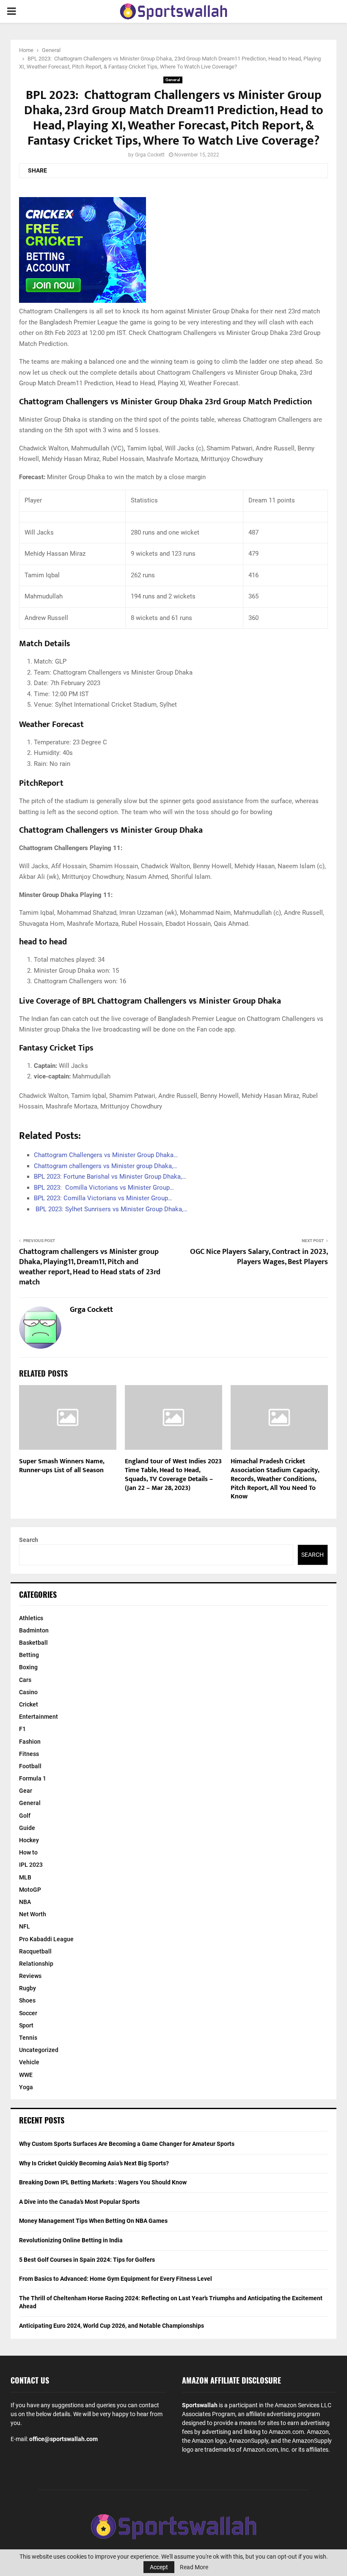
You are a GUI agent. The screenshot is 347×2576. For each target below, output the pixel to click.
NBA (25, 1902)
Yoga (26, 2087)
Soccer (28, 2013)
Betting (29, 1655)
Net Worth (33, 1914)
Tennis (28, 2038)
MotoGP (30, 1890)
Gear (26, 1791)
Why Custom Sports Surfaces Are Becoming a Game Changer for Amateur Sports (127, 2144)
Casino (28, 1692)
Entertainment (39, 1717)
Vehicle (29, 2062)
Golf (25, 1816)
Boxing (28, 1667)
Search (29, 1540)
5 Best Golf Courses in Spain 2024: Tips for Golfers (87, 2260)
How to (28, 1852)
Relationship (36, 1964)
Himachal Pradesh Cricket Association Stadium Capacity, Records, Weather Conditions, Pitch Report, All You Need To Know (275, 1479)
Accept (159, 2567)
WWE (26, 2075)
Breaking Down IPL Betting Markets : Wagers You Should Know (103, 2182)
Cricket (29, 1704)
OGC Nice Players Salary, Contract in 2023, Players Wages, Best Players (259, 1257)
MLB (25, 1877)
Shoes (27, 2000)
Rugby (28, 1988)
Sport (26, 2025)
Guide (27, 1828)
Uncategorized (39, 2050)
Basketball (33, 1643)
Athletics (31, 1618)
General (173, 80)
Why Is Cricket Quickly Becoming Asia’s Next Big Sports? (94, 2163)
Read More (194, 2567)
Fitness (29, 1754)
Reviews (30, 1976)
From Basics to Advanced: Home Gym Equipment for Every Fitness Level (116, 2279)
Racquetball (35, 1951)
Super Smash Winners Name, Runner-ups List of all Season (62, 1466)
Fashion (30, 1742)
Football (30, 1766)
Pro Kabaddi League (46, 1939)
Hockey (29, 1840)
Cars (25, 1680)
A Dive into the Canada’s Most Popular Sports (79, 2202)
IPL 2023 (31, 1865)
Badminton (34, 1630)
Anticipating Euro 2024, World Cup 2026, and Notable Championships (112, 2326)
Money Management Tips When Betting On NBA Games (93, 2221)
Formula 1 (33, 1778)
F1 (22, 1729)
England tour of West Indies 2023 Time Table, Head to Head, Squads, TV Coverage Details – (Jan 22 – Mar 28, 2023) (173, 1475)
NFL (25, 1926)
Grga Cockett (150, 155)
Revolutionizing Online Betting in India (71, 2240)
